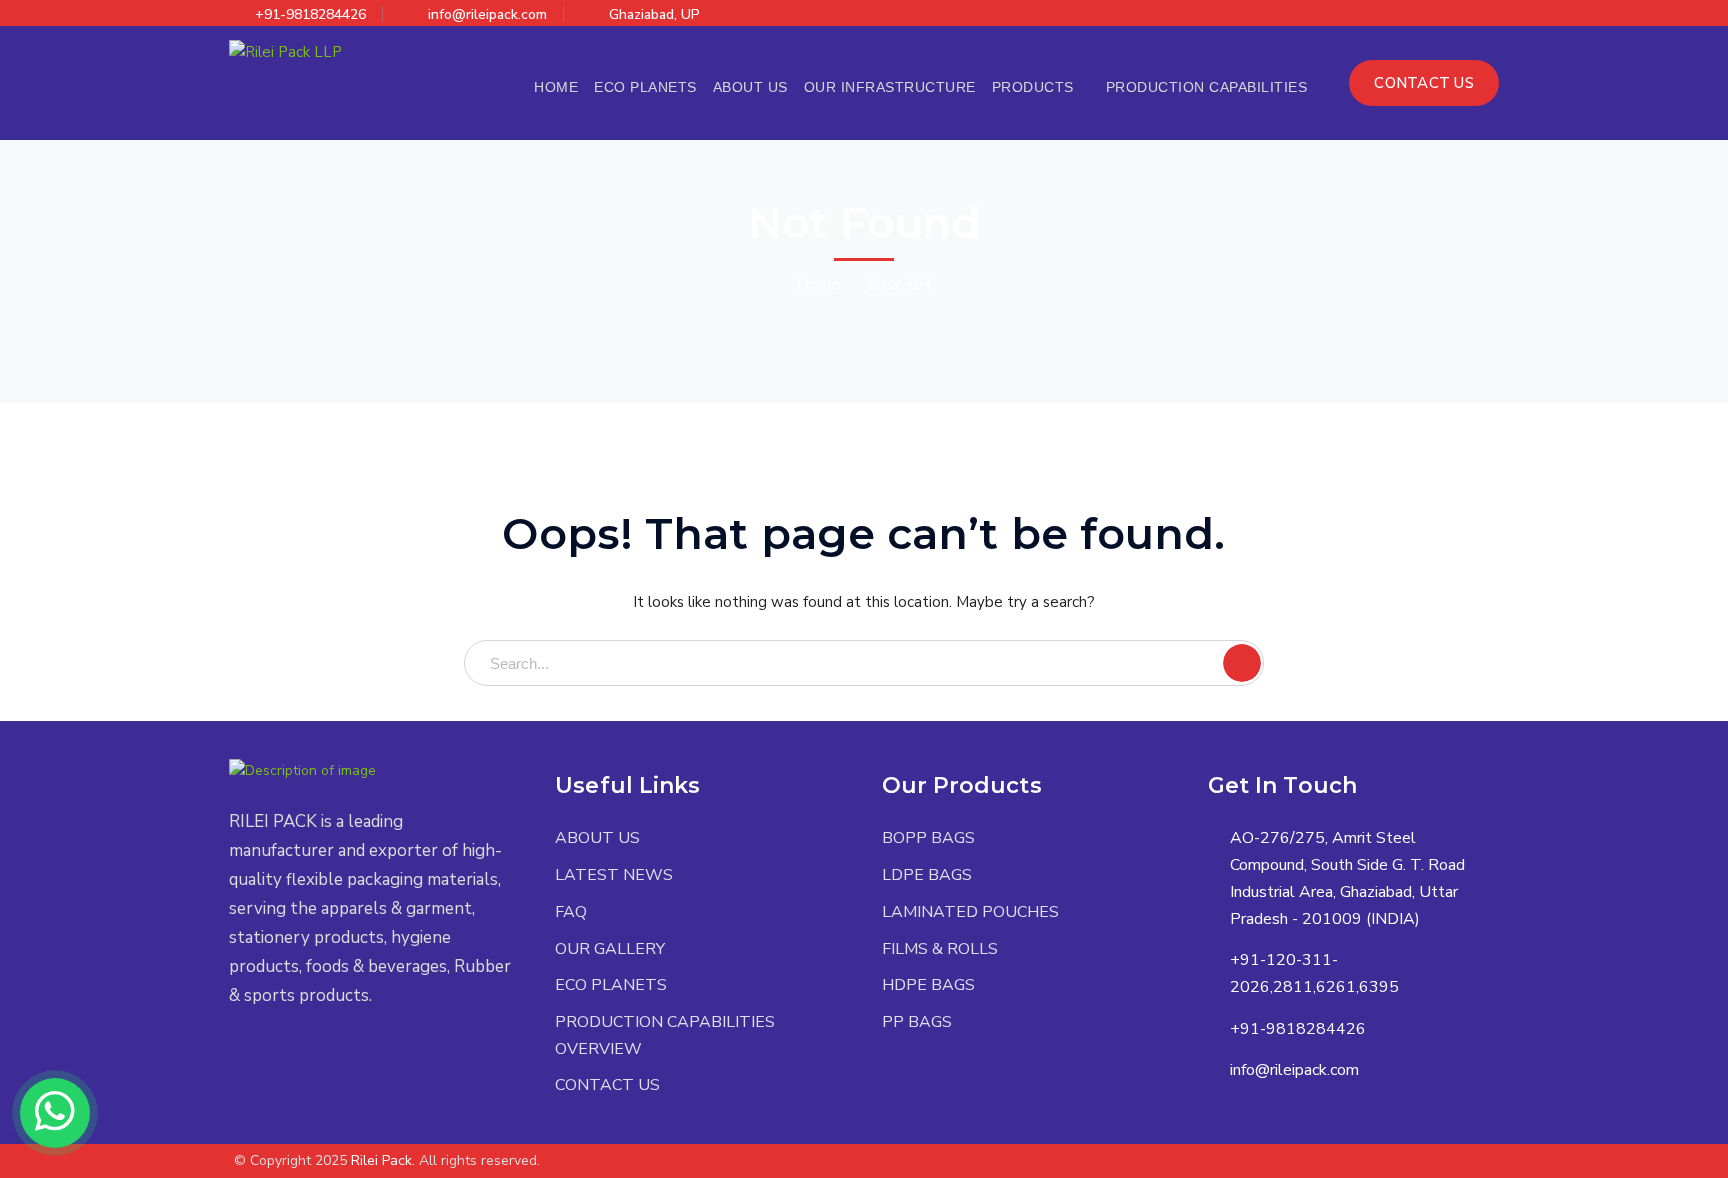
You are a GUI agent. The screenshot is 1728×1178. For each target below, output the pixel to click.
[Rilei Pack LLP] (285, 51)
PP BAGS (917, 1022)
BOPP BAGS (928, 838)
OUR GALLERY (610, 949)
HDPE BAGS (928, 985)
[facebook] (264, 1055)
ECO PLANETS (611, 985)
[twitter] (234, 1055)
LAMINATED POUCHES (970, 912)
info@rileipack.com (487, 14)
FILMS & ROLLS (940, 949)
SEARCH (1242, 663)
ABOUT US (597, 838)
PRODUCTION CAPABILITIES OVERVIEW (665, 1035)
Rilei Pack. (383, 1160)
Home (818, 284)
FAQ (571, 912)
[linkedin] (324, 1055)
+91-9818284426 (310, 14)
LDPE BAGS (927, 875)
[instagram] (354, 1055)
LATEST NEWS (614, 875)
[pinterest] (294, 1055)
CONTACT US (1424, 83)
